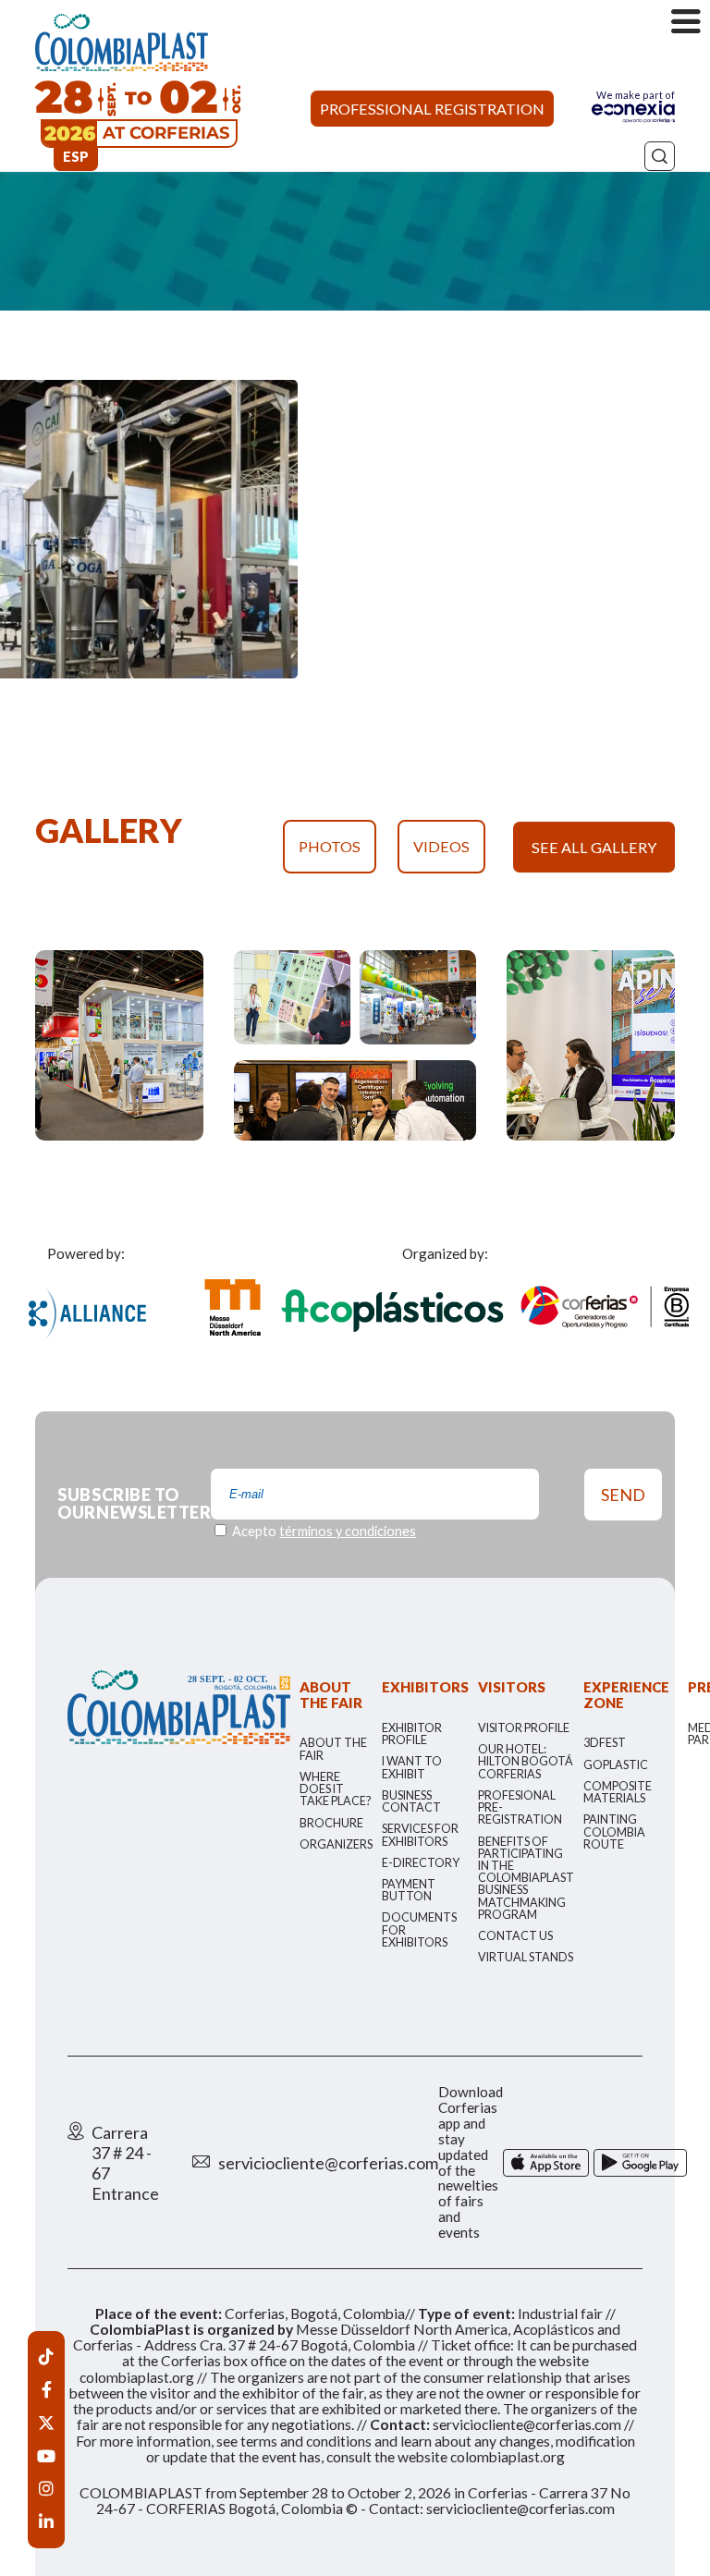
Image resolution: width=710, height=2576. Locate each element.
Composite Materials (618, 1792)
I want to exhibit (412, 1767)
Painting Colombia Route (614, 1831)
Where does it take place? (335, 1789)
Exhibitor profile (412, 1734)
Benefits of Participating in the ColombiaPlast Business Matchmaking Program (526, 1878)
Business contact (411, 1801)
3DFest (605, 1743)
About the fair (333, 1749)
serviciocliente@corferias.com (328, 2163)
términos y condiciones (348, 1531)
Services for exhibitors (420, 1835)
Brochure (331, 1823)
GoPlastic (616, 1765)
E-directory (421, 1863)
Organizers (336, 1844)
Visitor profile (524, 1728)
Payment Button (409, 1890)
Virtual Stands (526, 1957)
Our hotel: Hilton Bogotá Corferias (526, 1761)
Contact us (515, 1936)
